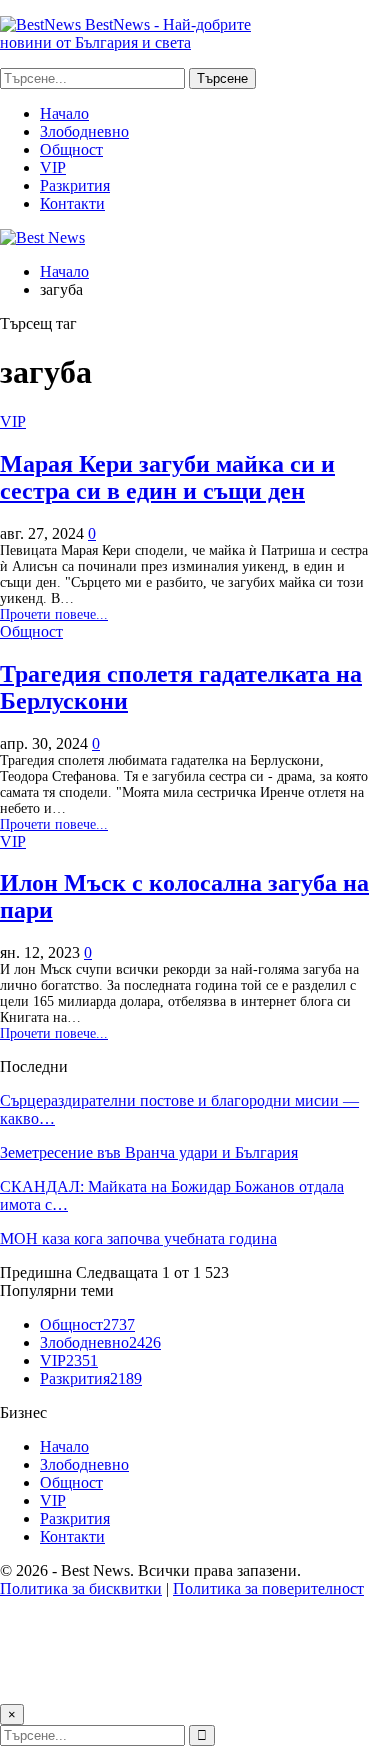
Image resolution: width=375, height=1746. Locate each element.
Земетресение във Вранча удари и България (149, 1152)
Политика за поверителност (268, 1588)
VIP (53, 167)
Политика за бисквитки (81, 1588)
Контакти (72, 203)
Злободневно (84, 131)
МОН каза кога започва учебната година (138, 1238)
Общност (71, 149)
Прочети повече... (54, 614)
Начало (64, 113)
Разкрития (75, 185)
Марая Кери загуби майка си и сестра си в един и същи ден (167, 477)
